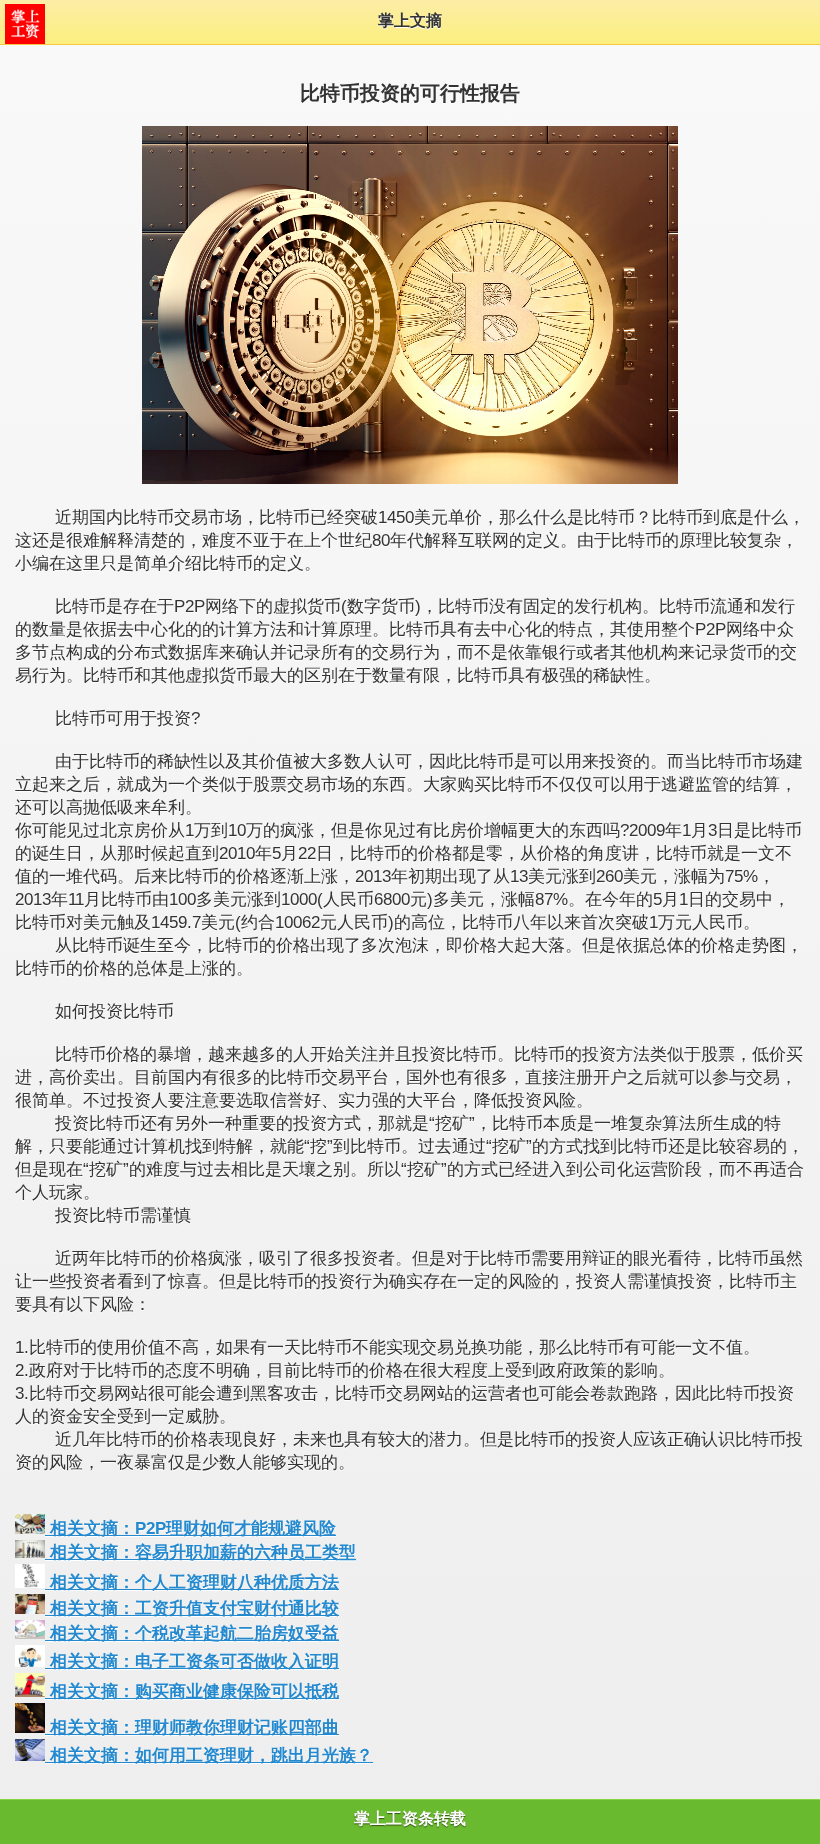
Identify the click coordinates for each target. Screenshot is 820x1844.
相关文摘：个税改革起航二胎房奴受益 (192, 1633)
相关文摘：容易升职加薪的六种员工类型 (200, 1552)
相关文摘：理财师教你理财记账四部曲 (192, 1727)
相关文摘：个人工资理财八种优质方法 (192, 1582)
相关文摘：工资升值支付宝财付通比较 (192, 1608)
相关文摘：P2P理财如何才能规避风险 (190, 1528)
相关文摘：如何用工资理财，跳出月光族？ (209, 1755)
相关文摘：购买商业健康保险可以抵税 (192, 1691)
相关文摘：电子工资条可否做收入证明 (192, 1661)
